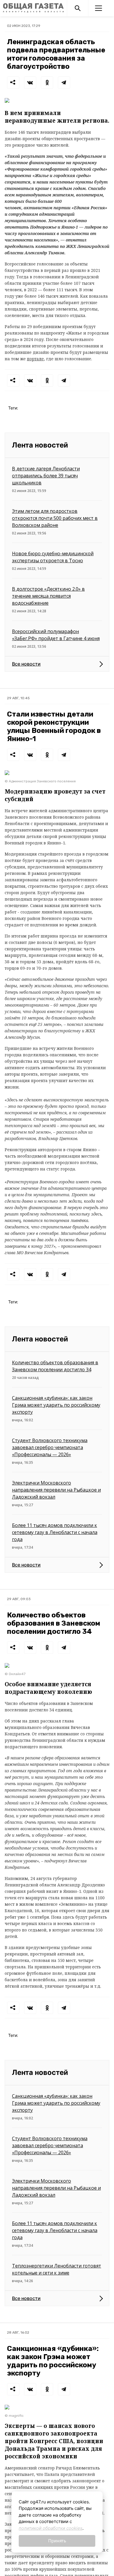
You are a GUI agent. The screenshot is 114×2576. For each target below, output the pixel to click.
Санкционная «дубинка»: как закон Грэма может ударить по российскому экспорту (56, 1405)
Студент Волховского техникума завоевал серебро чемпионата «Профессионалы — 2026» (50, 1447)
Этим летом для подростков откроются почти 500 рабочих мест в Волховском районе (55, 518)
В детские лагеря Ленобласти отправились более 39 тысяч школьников (46, 476)
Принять (57, 2541)
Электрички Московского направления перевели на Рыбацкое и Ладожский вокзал (56, 1490)
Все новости (26, 664)
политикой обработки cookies (51, 2528)
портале (35, 359)
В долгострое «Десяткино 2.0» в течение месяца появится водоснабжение (48, 596)
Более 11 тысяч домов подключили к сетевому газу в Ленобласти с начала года (55, 1532)
